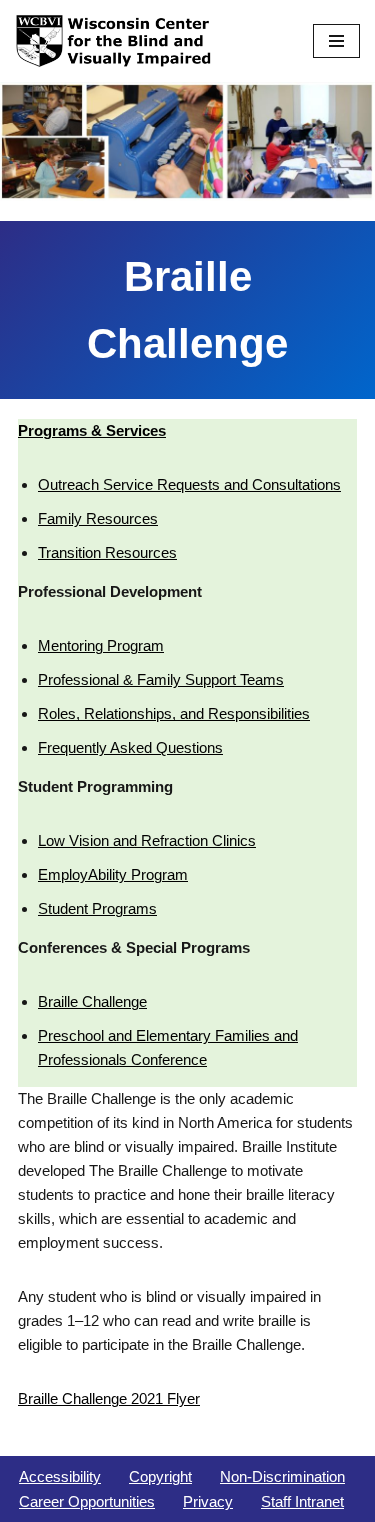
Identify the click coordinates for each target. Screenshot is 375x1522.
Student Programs (97, 908)
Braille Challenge (92, 1001)
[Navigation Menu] (336, 41)
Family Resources (98, 518)
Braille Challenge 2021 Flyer (109, 1398)
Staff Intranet (302, 1501)
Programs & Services (92, 430)
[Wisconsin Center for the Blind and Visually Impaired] (115, 41)
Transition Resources (107, 552)
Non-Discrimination (282, 1476)
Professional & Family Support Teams (161, 679)
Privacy (208, 1501)
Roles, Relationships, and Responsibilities (174, 713)
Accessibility (60, 1476)
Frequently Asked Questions (130, 747)
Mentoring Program (101, 645)
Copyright (160, 1476)
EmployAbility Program (113, 874)
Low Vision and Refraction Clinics (147, 840)
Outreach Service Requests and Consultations (189, 484)
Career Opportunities (87, 1501)
